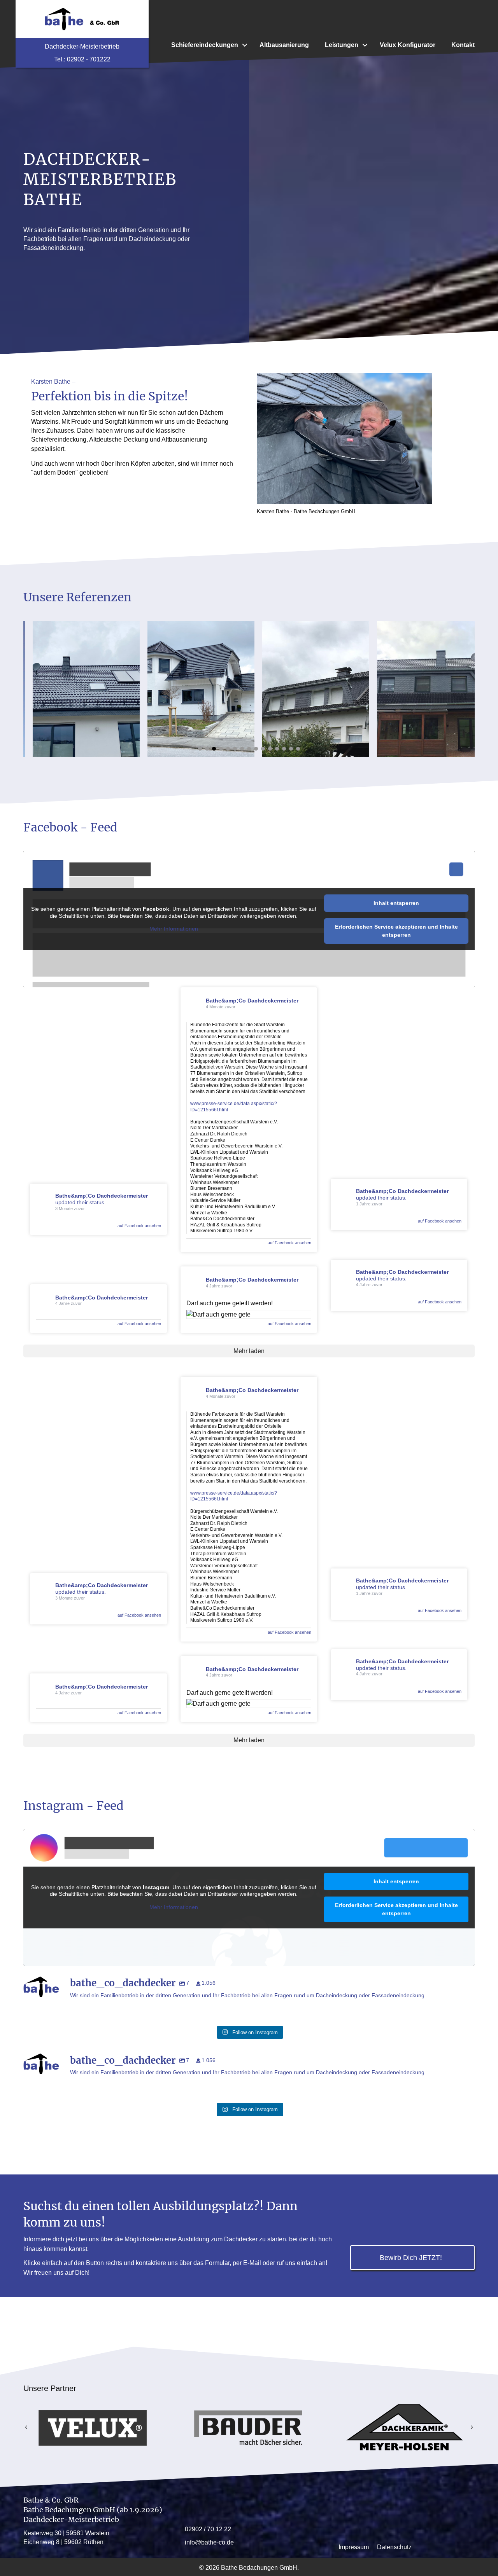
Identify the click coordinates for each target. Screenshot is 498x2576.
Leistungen (342, 45)
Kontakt (463, 45)
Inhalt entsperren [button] (396, 903)
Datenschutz (394, 2547)
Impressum (354, 2547)
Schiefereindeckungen (205, 45)
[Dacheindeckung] (306, 689)
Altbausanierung (284, 45)
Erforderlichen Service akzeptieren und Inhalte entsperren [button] (396, 931)
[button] (245, 45)
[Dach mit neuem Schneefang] (77, 689)
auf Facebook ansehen (139, 1226)
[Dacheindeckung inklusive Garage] (192, 689)
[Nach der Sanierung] (421, 689)
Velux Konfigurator (408, 45)
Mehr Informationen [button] (174, 929)
